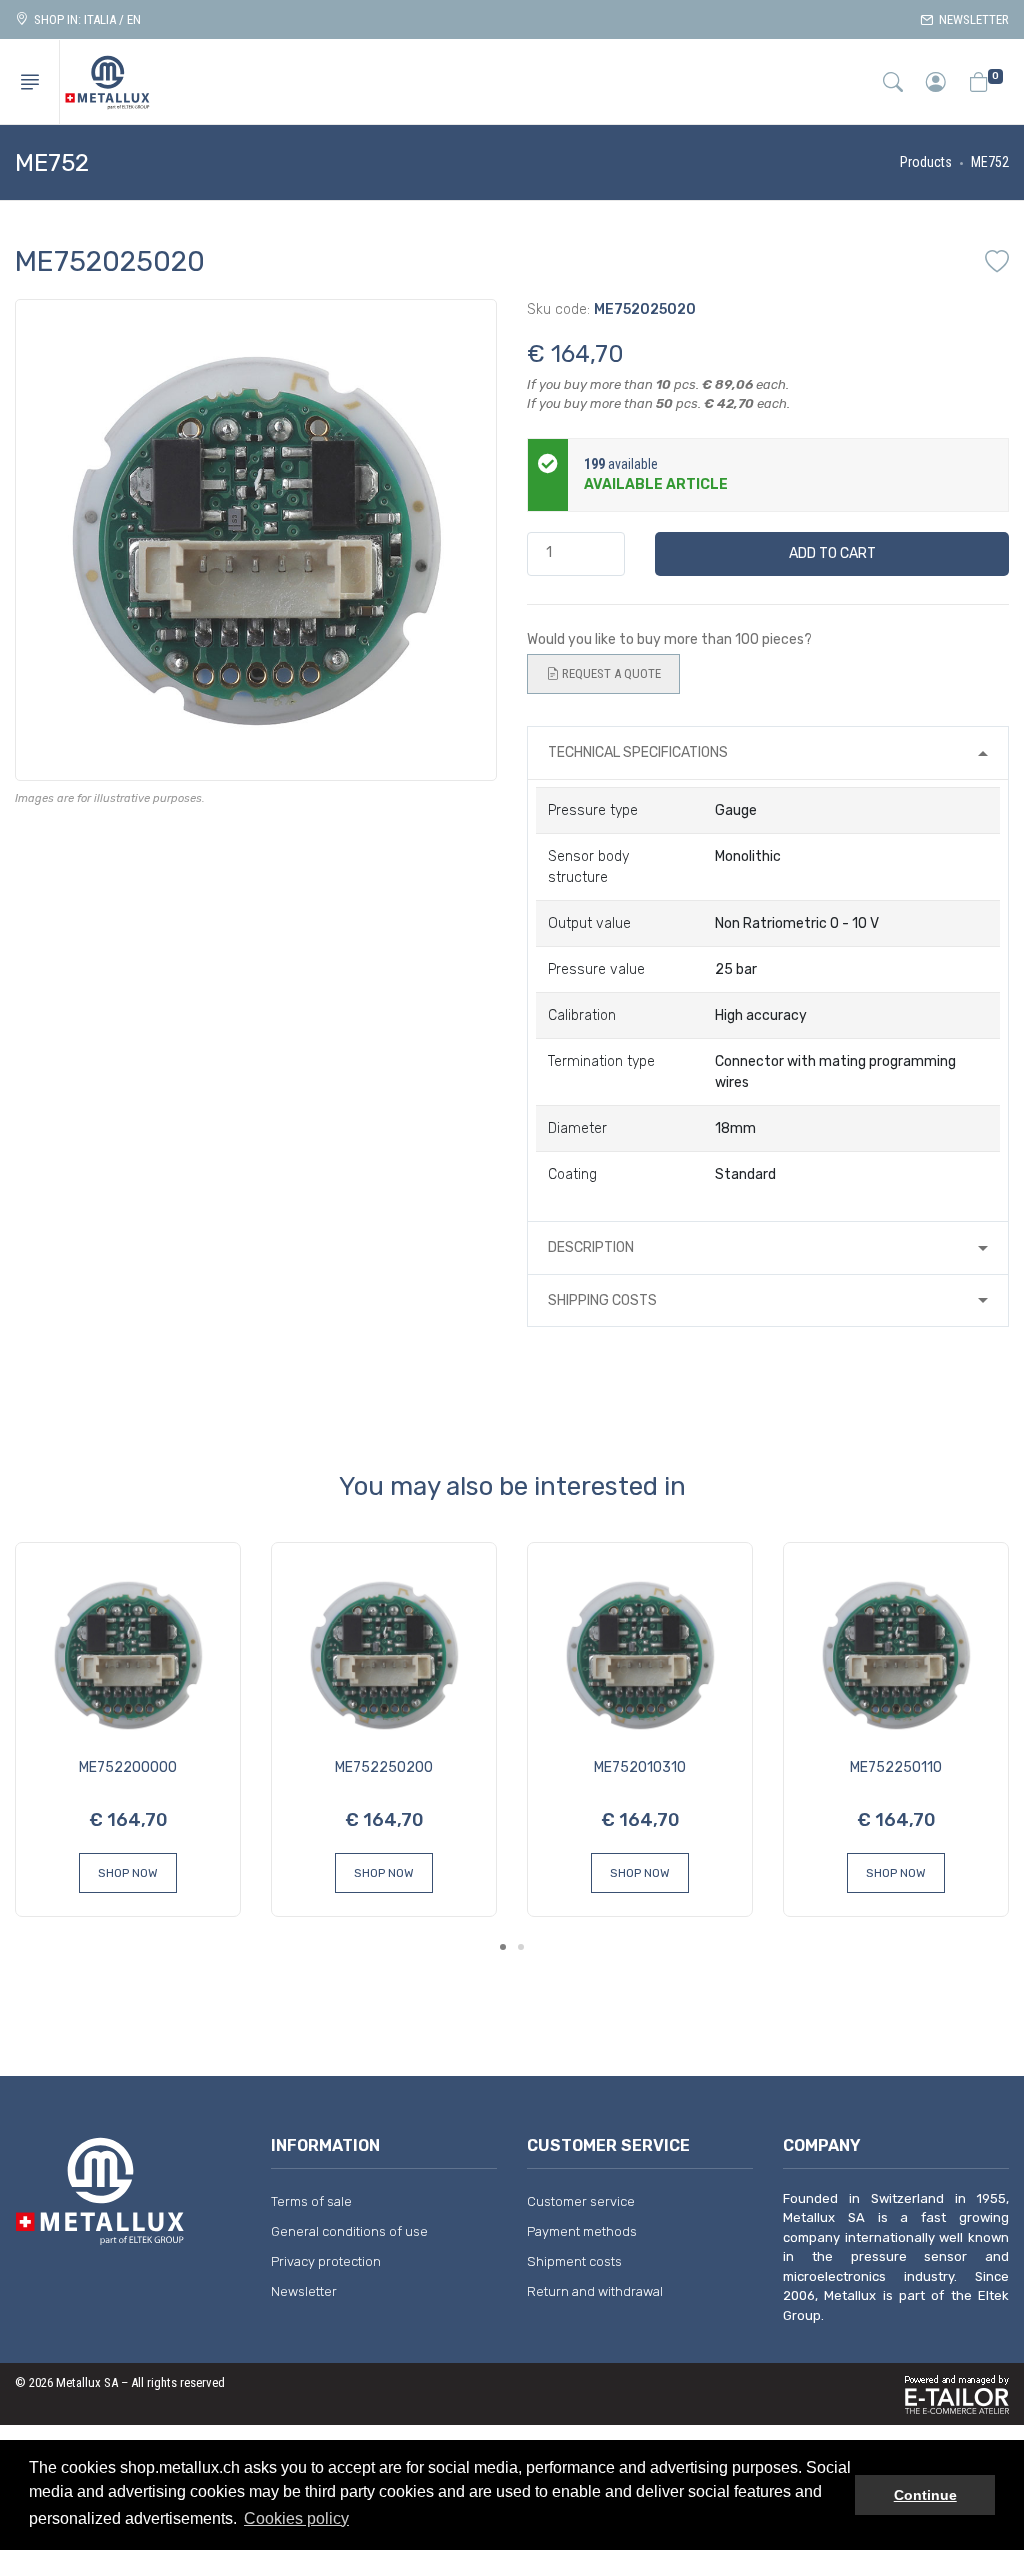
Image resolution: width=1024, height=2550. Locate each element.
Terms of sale (311, 2201)
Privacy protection (326, 2261)
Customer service (581, 2201)
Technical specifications (638, 752)
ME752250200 (384, 1767)
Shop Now (128, 1873)
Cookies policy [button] (296, 2518)
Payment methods (582, 2231)
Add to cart (832, 553)
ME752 (990, 162)
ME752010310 (640, 1767)
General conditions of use (349, 2231)
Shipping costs (602, 1300)
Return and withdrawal (595, 2291)
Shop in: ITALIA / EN (84, 19)
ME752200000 (128, 1767)
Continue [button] (925, 2495)
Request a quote (610, 673)
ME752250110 (896, 1767)
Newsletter (971, 19)
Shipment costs (574, 2261)
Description (591, 1247)
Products (926, 162)
